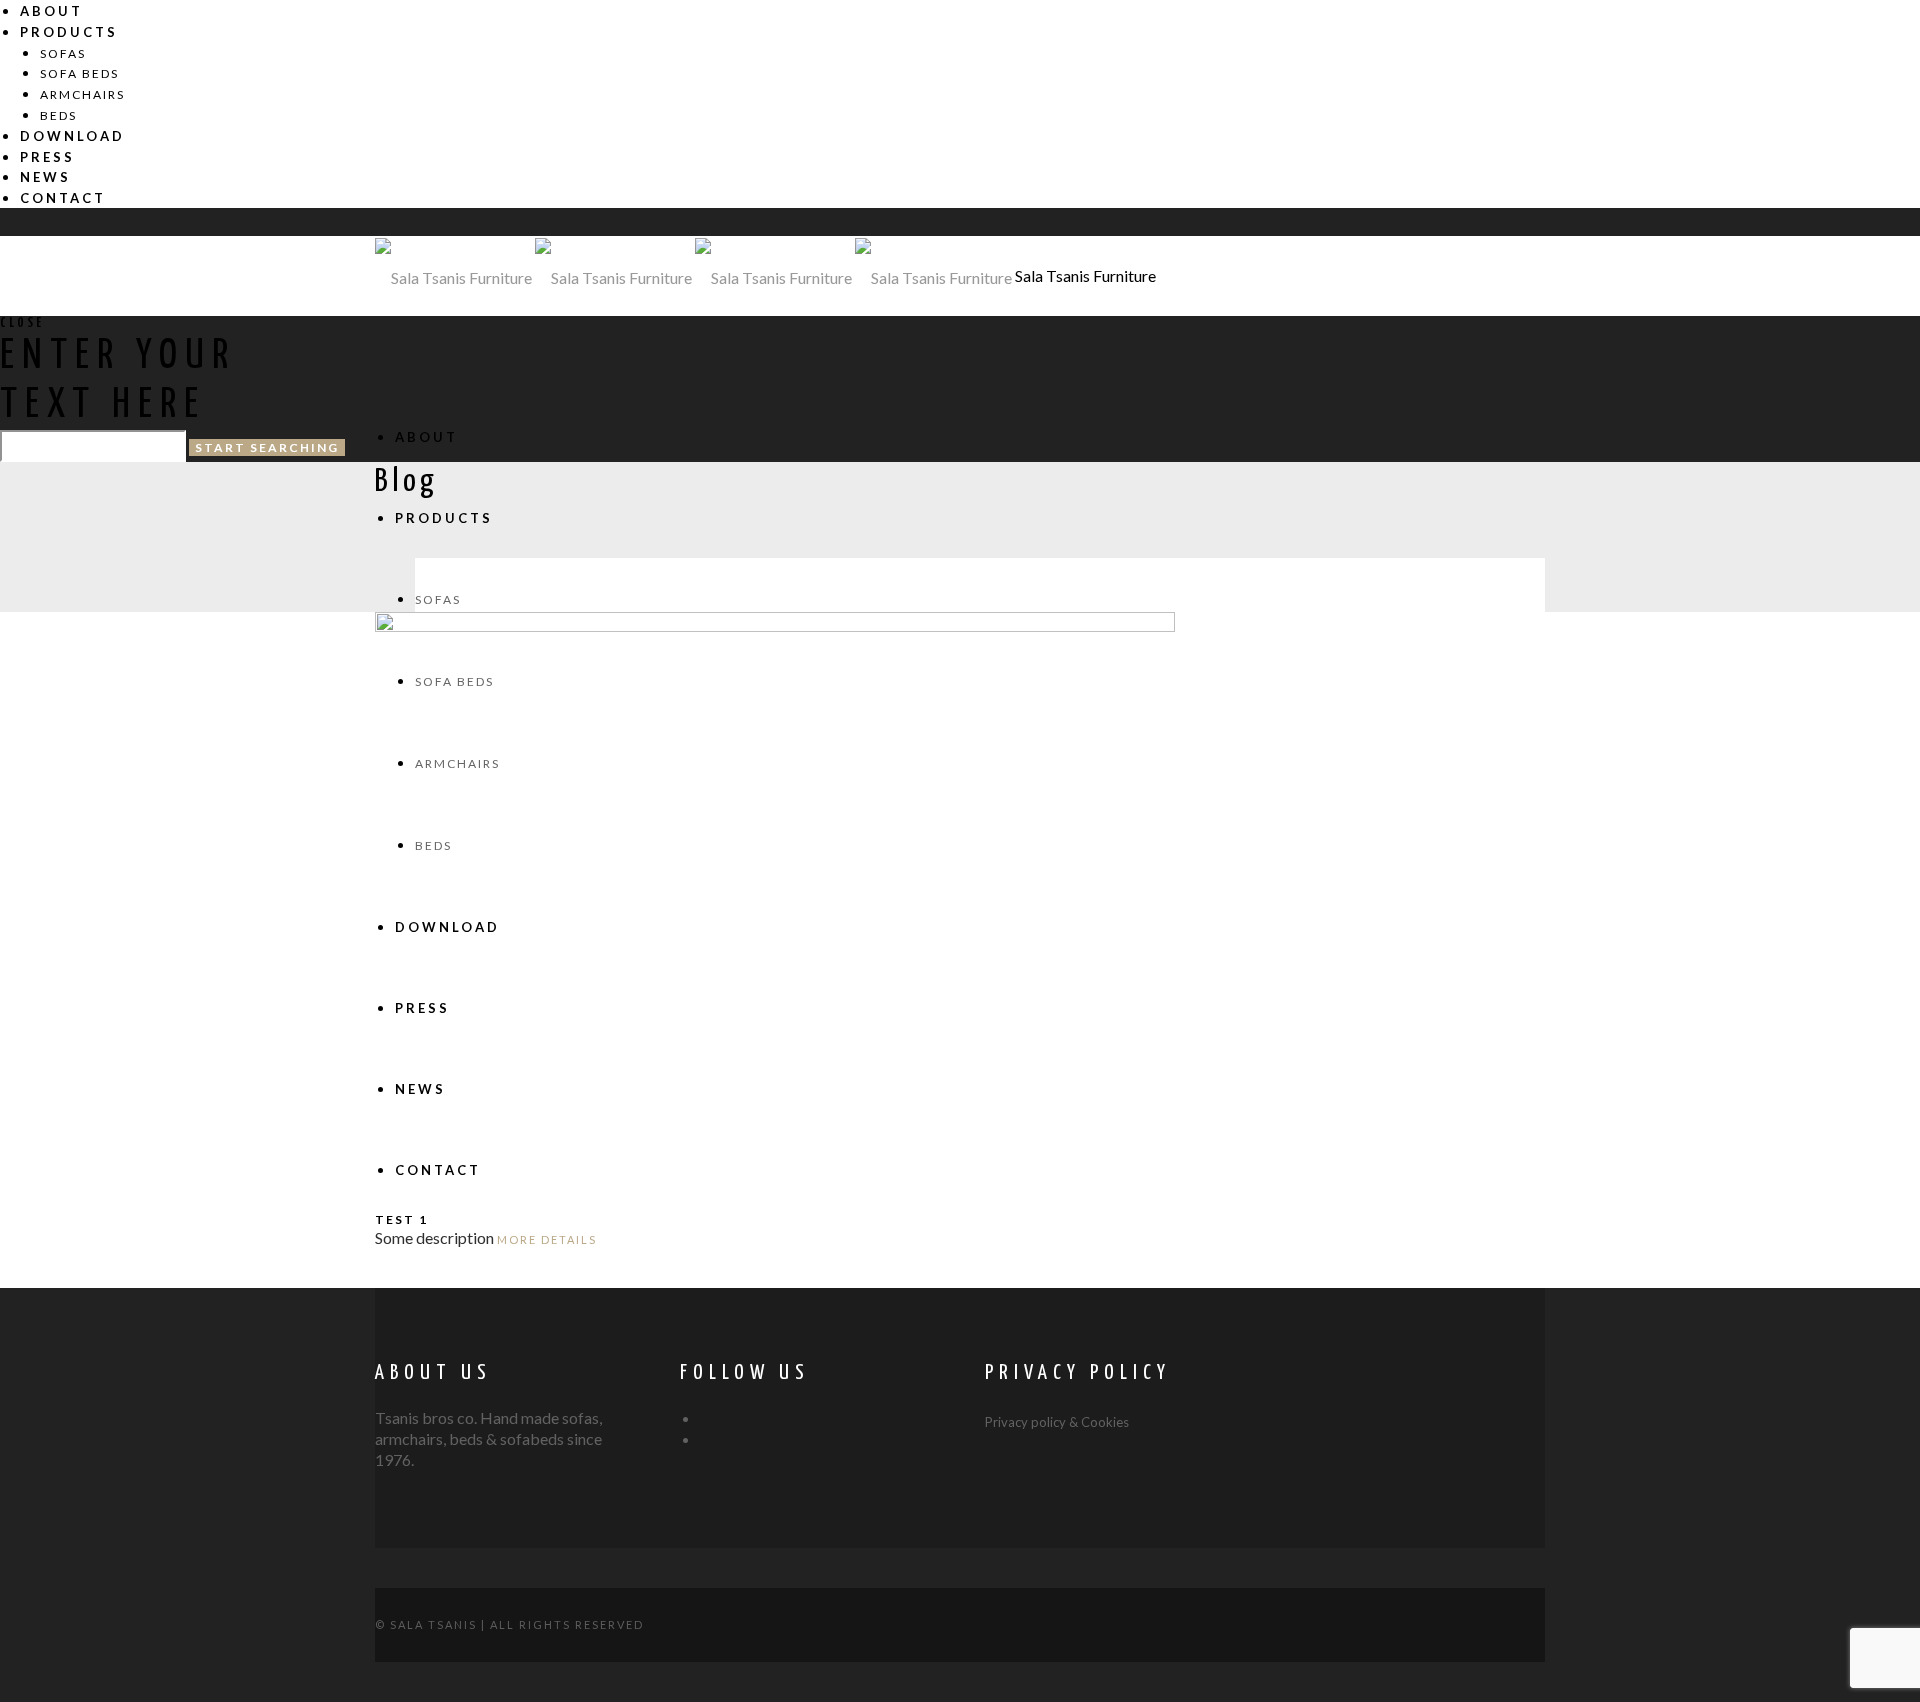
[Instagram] (706, 1440)
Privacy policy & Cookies (1057, 1422)
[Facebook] (706, 1419)
